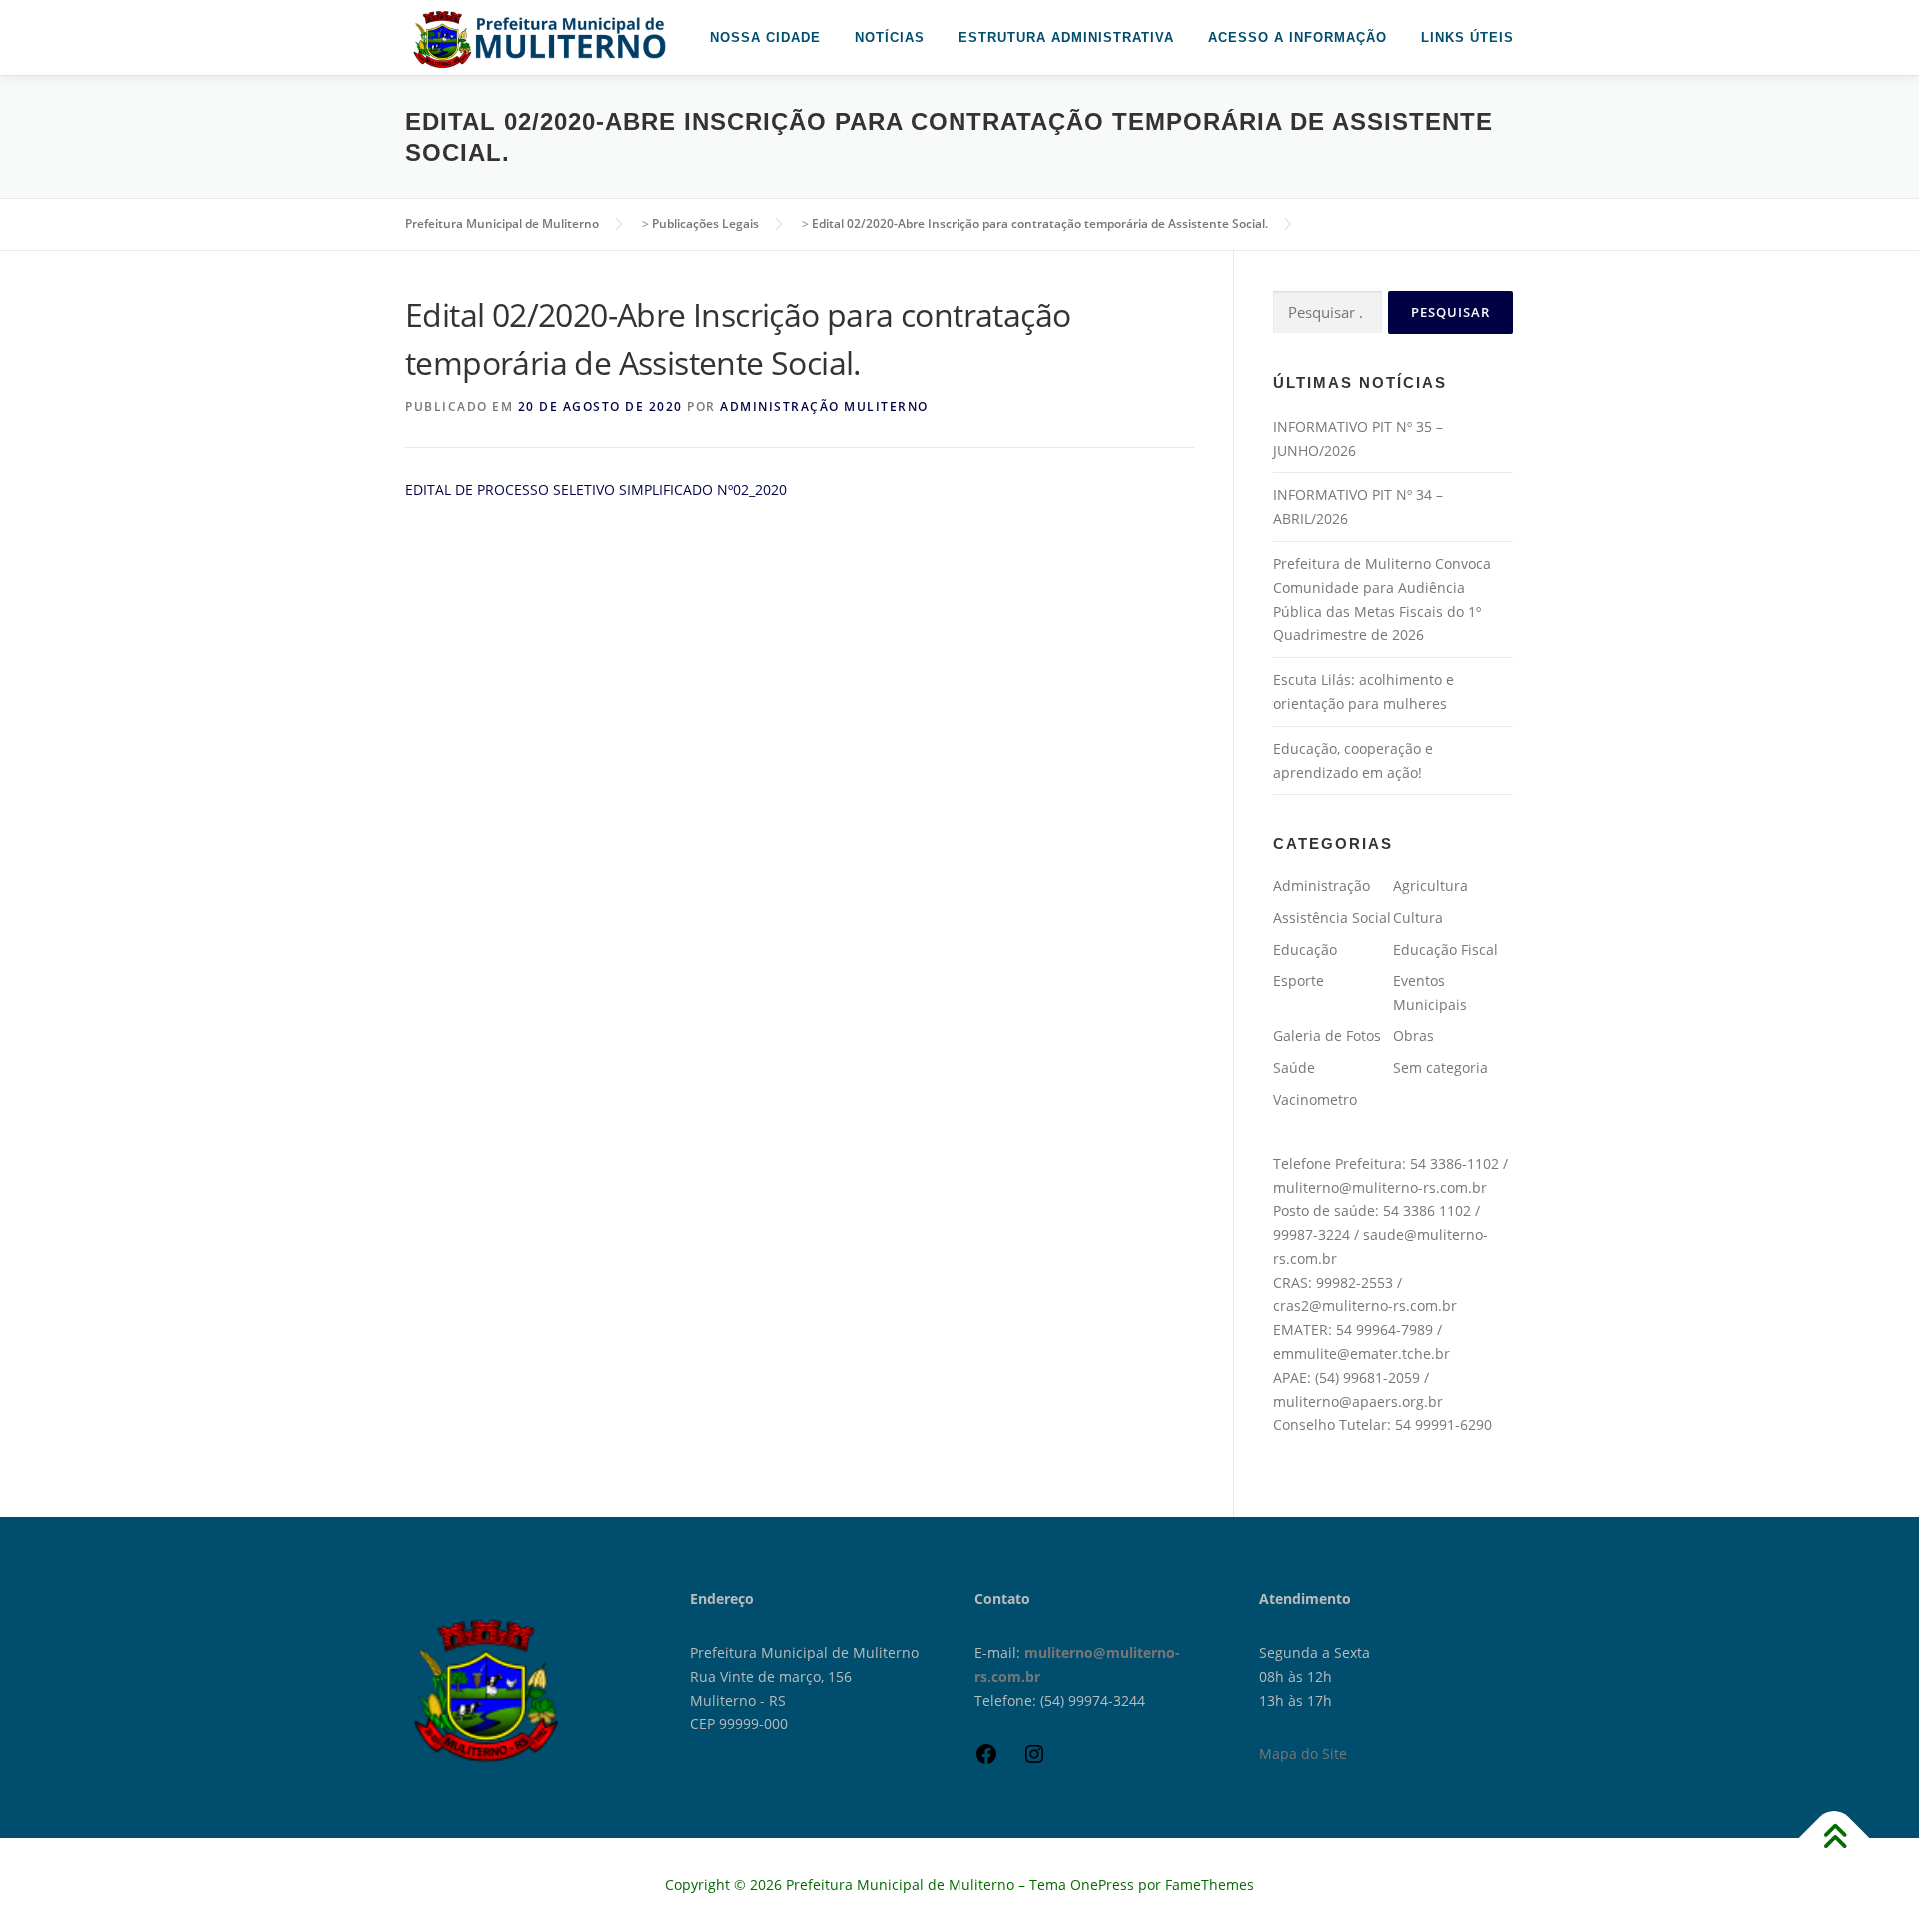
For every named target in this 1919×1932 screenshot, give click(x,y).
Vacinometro (1315, 1100)
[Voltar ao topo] (1835, 1839)
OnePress (1102, 1885)
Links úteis (1468, 37)
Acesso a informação (1298, 37)
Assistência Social (1332, 917)
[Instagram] (1034, 1761)
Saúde (1294, 1068)
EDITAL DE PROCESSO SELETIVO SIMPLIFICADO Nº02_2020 (596, 489)
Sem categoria (1441, 1068)
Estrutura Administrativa (1066, 37)
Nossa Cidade (765, 37)
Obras (1414, 1036)
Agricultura (1431, 885)
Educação (1305, 949)
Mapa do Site (1303, 1754)
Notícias (890, 37)
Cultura (1418, 917)
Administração (1322, 885)
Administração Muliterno (824, 406)
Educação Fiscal (1446, 949)
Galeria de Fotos (1327, 1036)
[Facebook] (986, 1761)
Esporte (1299, 981)
